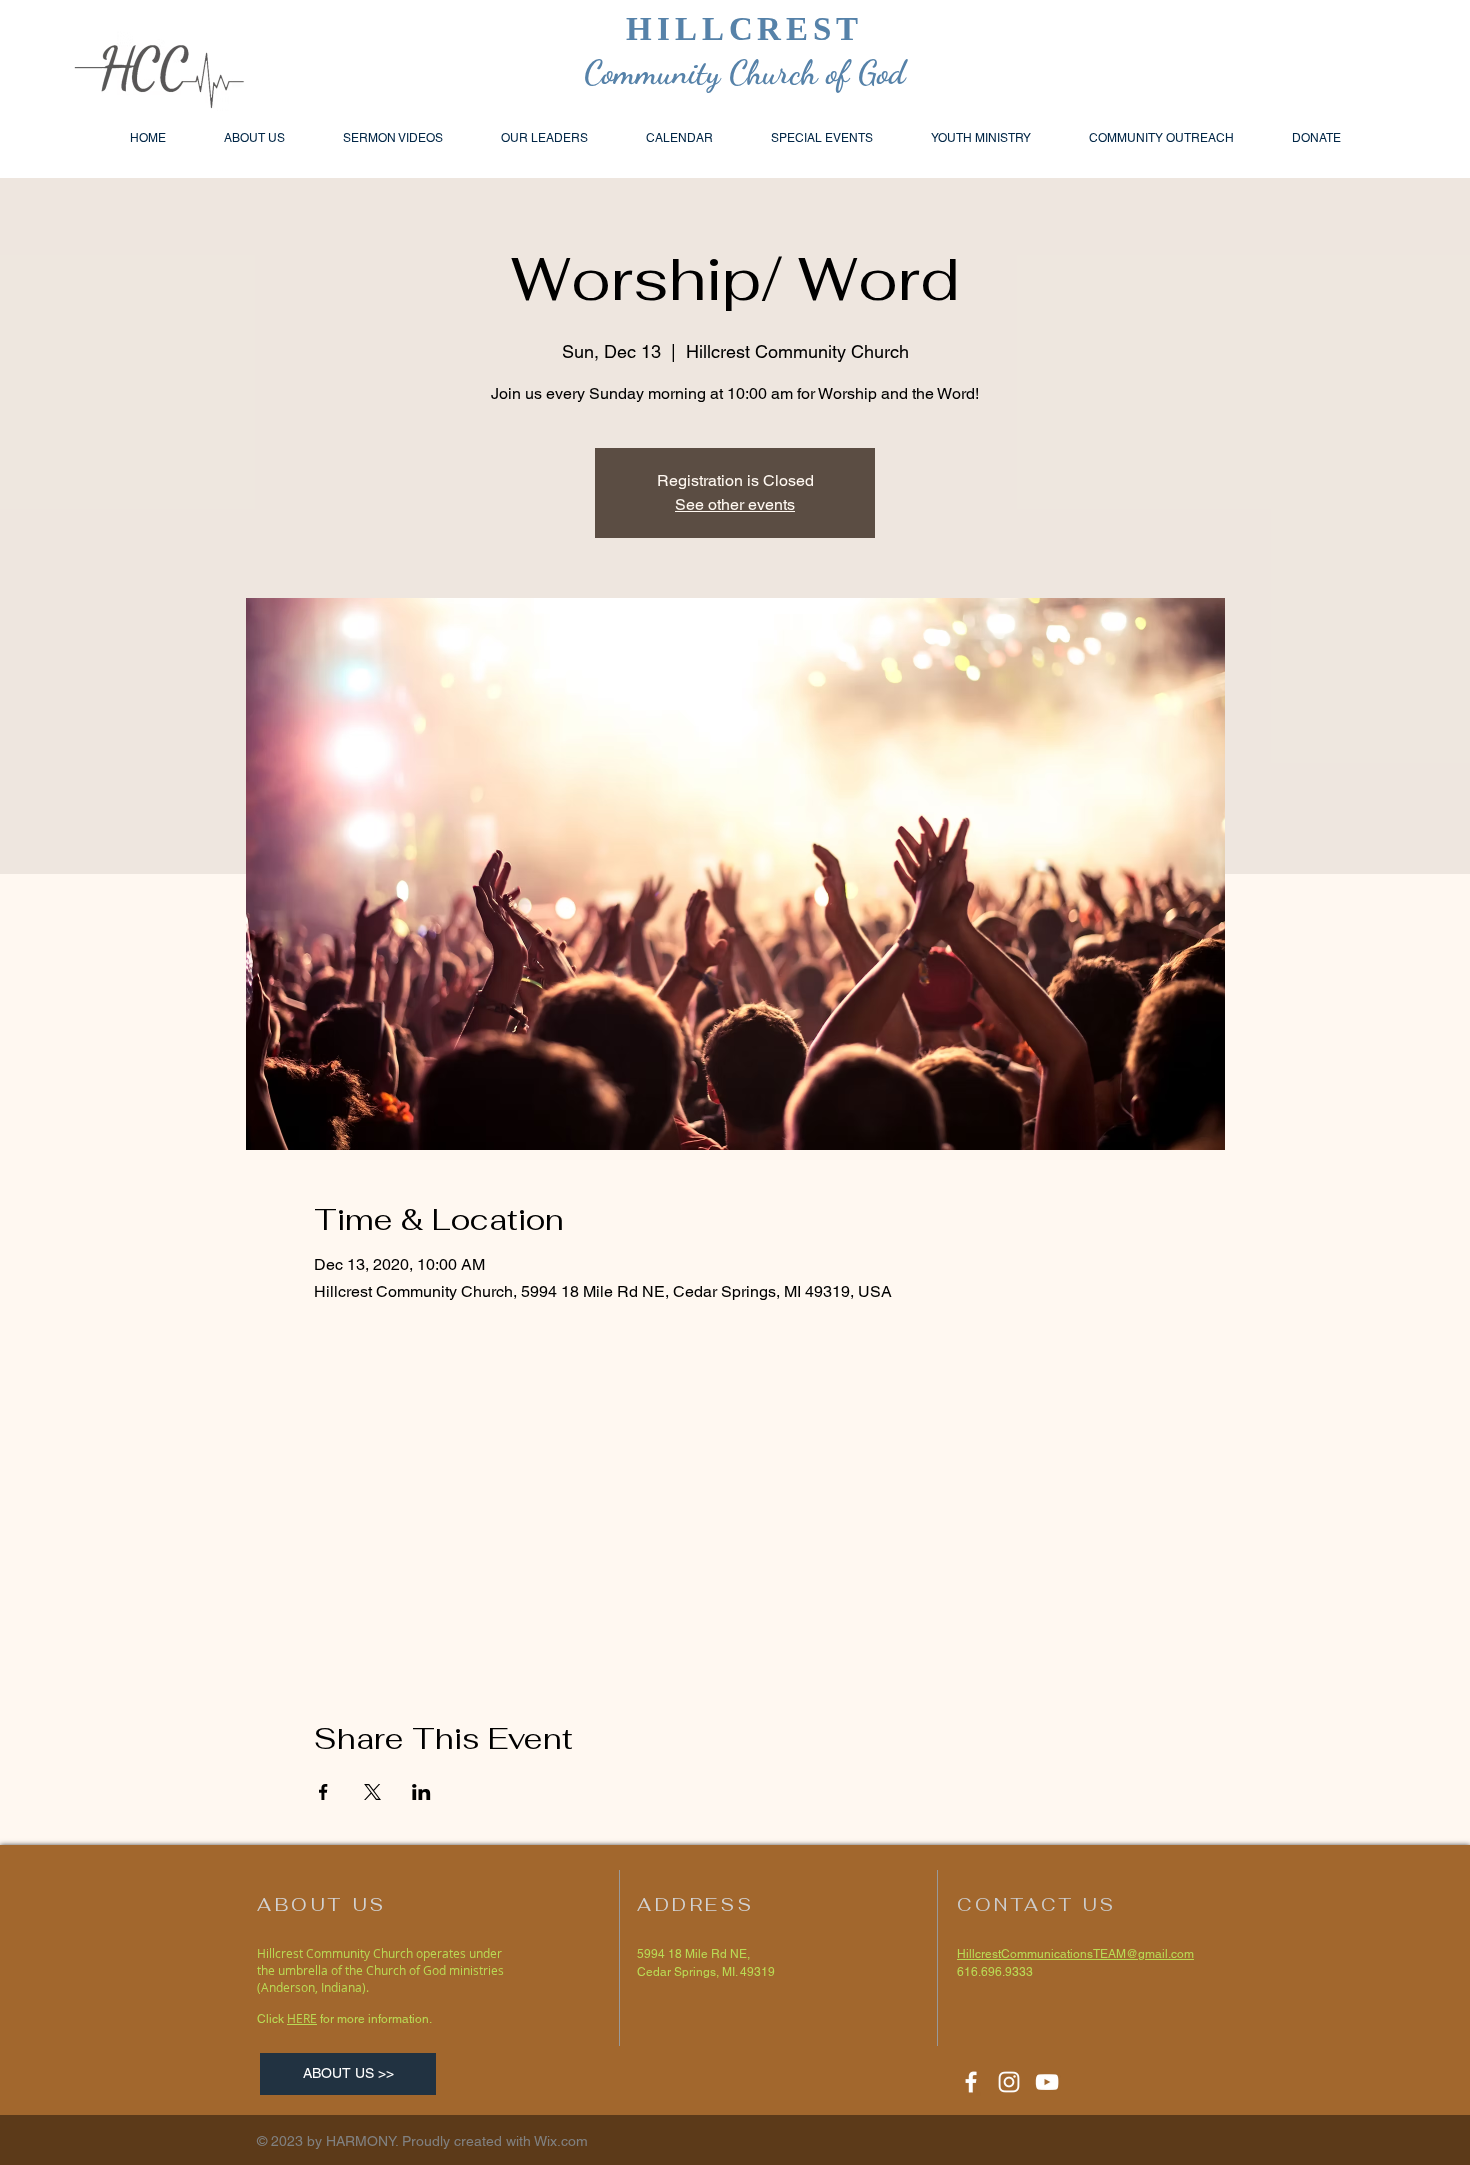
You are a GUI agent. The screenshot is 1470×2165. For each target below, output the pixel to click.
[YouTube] (1047, 2082)
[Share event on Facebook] (323, 1792)
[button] (1161, 138)
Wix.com (561, 2141)
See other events (735, 504)
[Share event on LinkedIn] (421, 1792)
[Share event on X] (372, 1792)
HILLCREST (745, 29)
